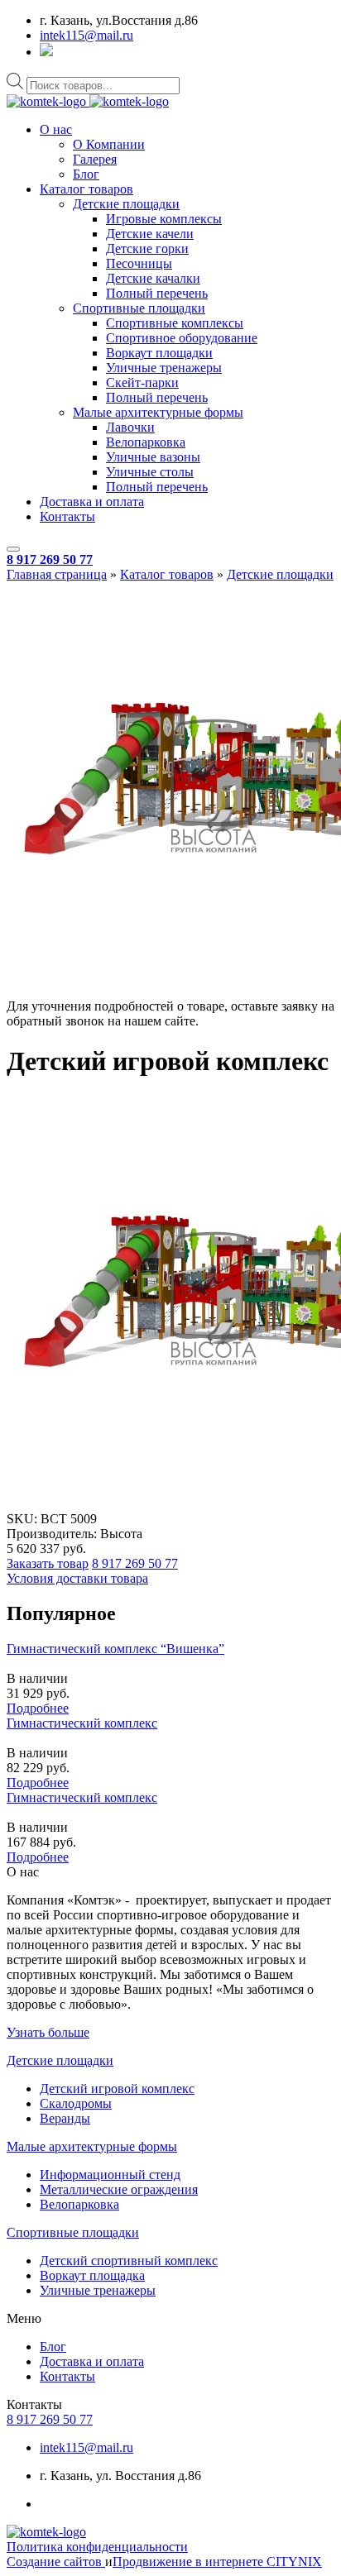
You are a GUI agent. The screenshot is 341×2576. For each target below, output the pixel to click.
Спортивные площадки (139, 308)
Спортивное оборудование (182, 338)
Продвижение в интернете (190, 2562)
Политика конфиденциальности (97, 2547)
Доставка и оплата (92, 502)
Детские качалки (153, 278)
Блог (86, 174)
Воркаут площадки (159, 353)
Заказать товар (48, 1563)
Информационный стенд (110, 2175)
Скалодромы (76, 2103)
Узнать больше (48, 2032)
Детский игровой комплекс (117, 2089)
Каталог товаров (86, 189)
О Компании (109, 144)
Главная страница (57, 574)
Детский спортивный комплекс (129, 2261)
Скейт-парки (142, 382)
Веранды (65, 2118)
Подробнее (38, 1708)
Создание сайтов (56, 2562)
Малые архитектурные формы (158, 412)
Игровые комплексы (164, 219)
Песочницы (139, 263)
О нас (56, 129)
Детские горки (147, 249)
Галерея (95, 159)
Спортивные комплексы (175, 323)
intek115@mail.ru (86, 35)
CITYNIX (294, 2562)
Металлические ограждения (119, 2189)
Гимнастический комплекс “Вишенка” (115, 1649)
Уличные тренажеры (164, 368)
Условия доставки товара (77, 1578)
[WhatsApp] (46, 52)
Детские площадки (126, 204)
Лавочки (130, 427)
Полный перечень (157, 293)
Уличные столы (150, 472)
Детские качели (150, 234)
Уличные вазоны (153, 457)
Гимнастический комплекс (82, 1723)
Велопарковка (146, 442)
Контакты (67, 516)
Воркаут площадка (92, 2275)
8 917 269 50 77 (50, 559)
